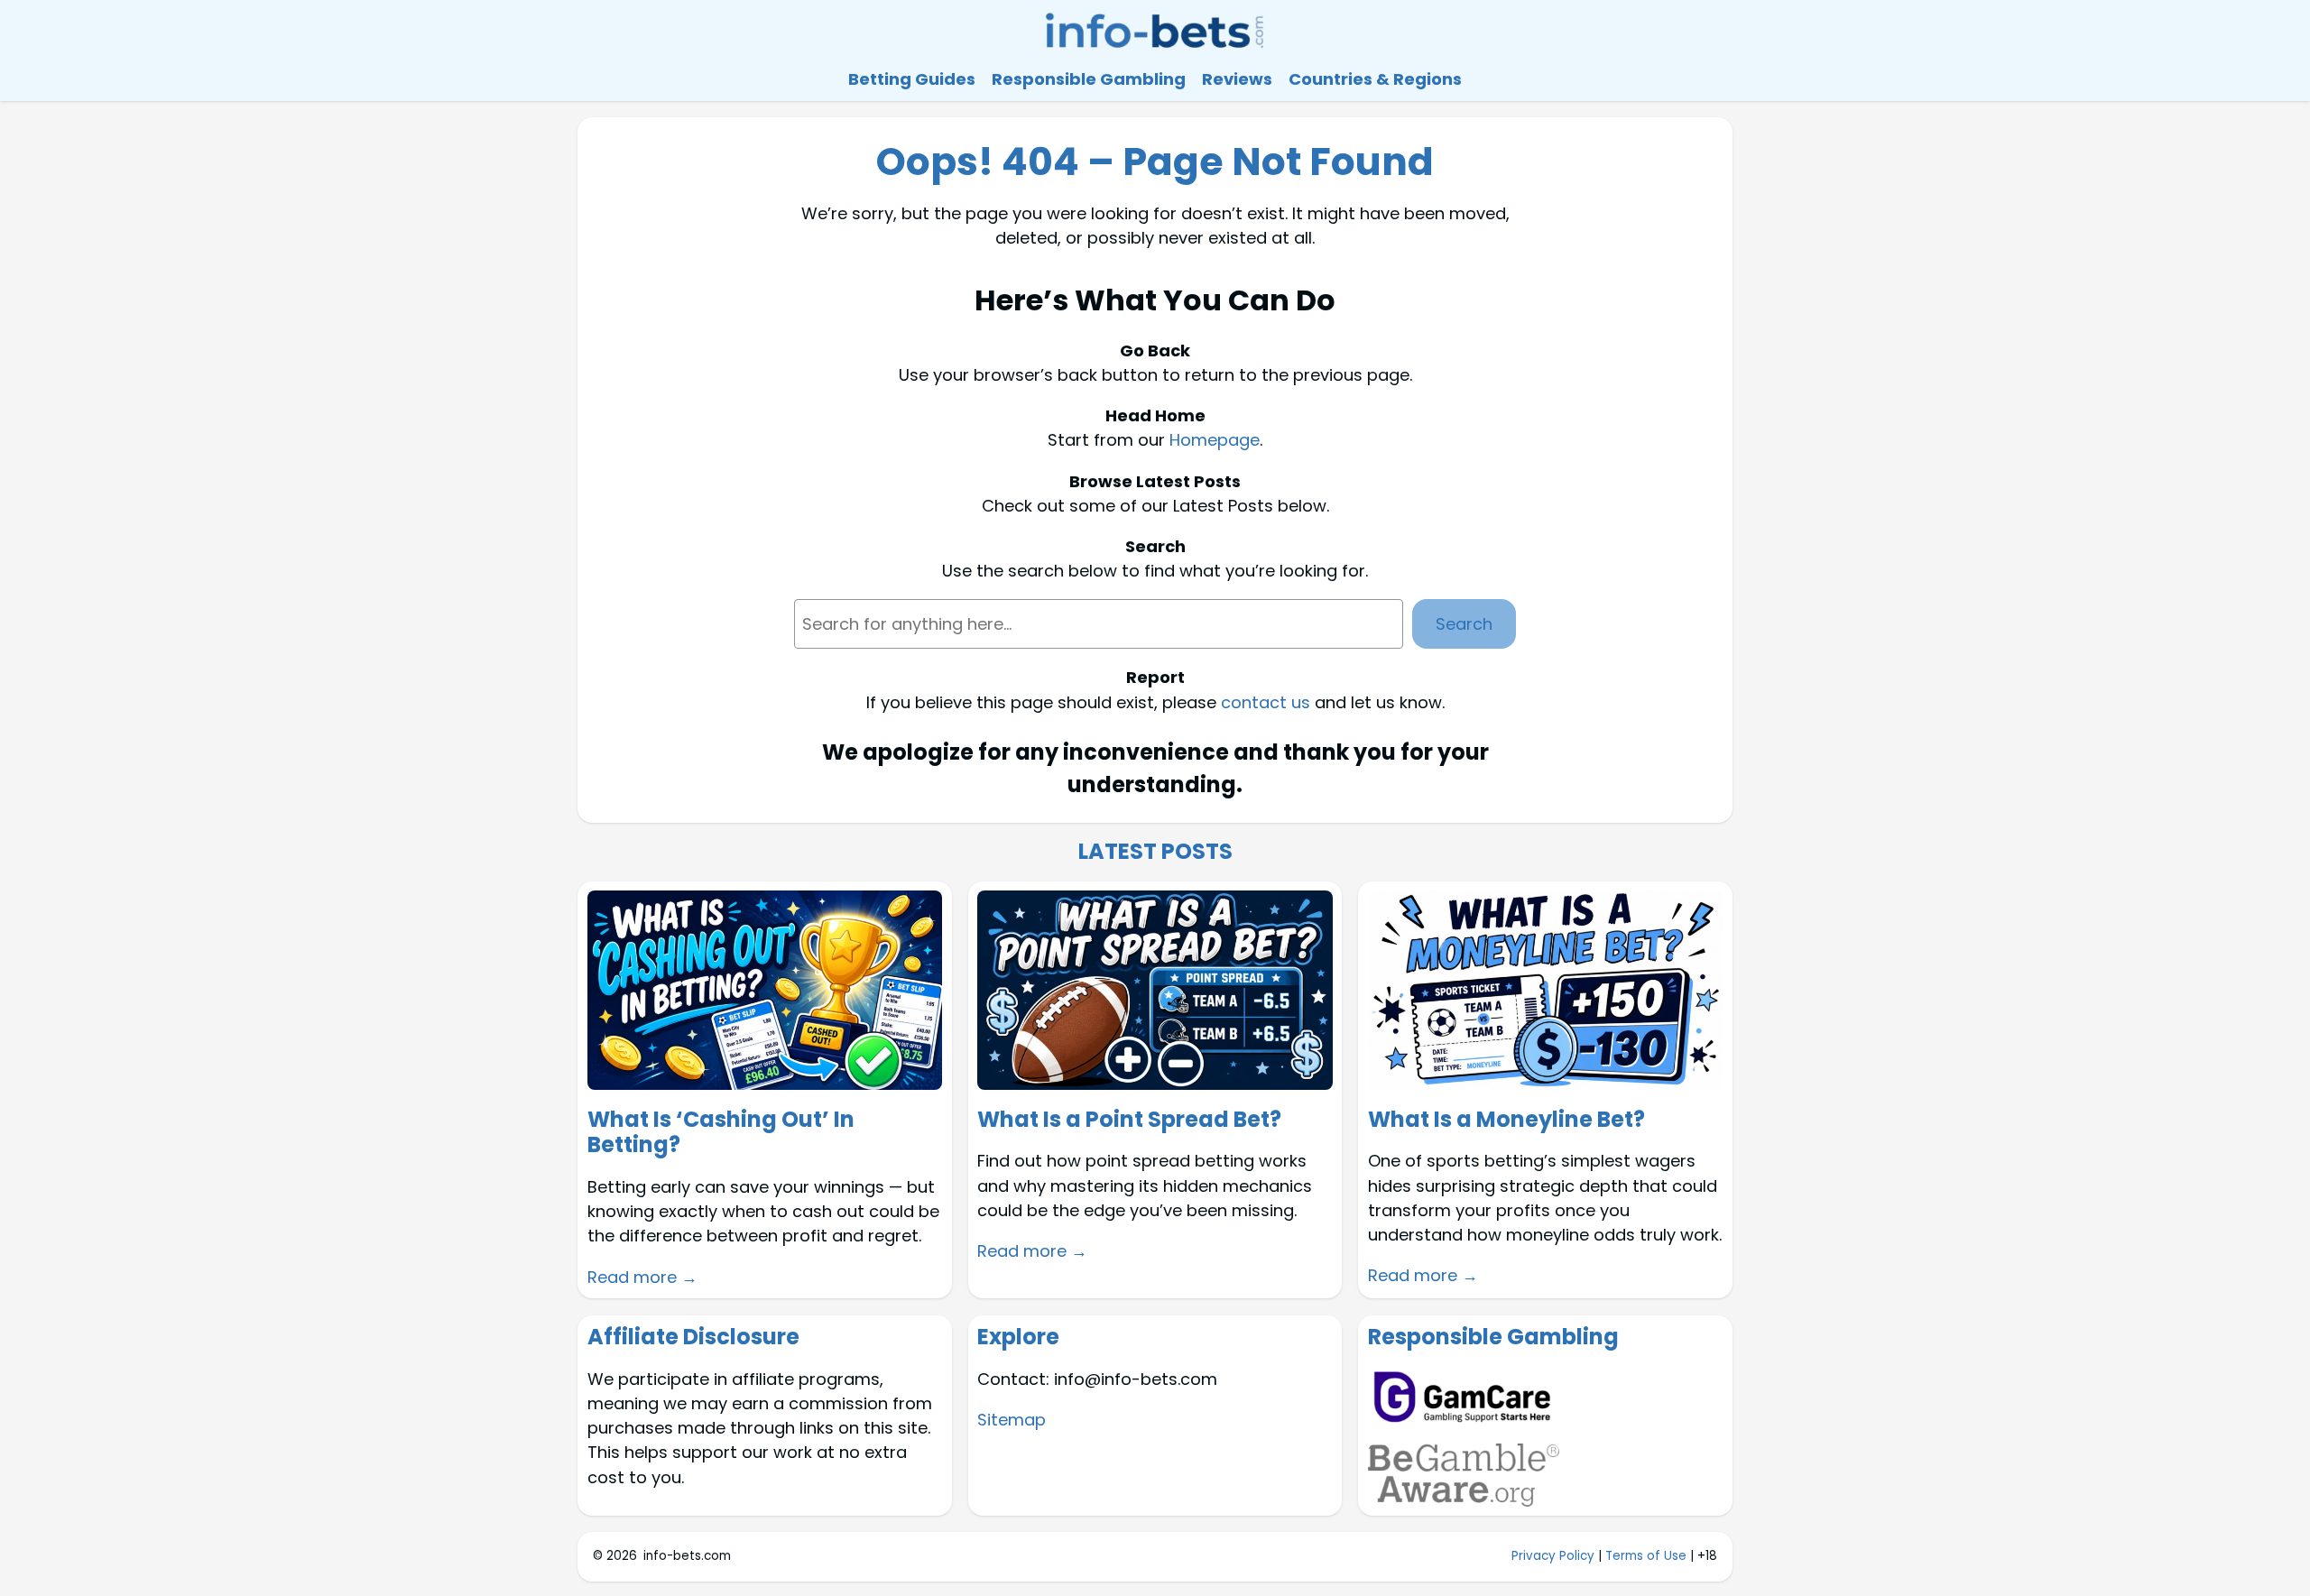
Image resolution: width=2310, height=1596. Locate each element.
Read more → (642, 1277)
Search (1464, 624)
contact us (1266, 702)
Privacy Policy (1553, 1556)
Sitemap (1012, 1420)
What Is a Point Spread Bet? (1129, 1120)
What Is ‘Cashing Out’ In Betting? (721, 1133)
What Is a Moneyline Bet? (1506, 1120)
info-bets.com (687, 1556)
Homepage (1215, 440)
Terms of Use (1646, 1556)
